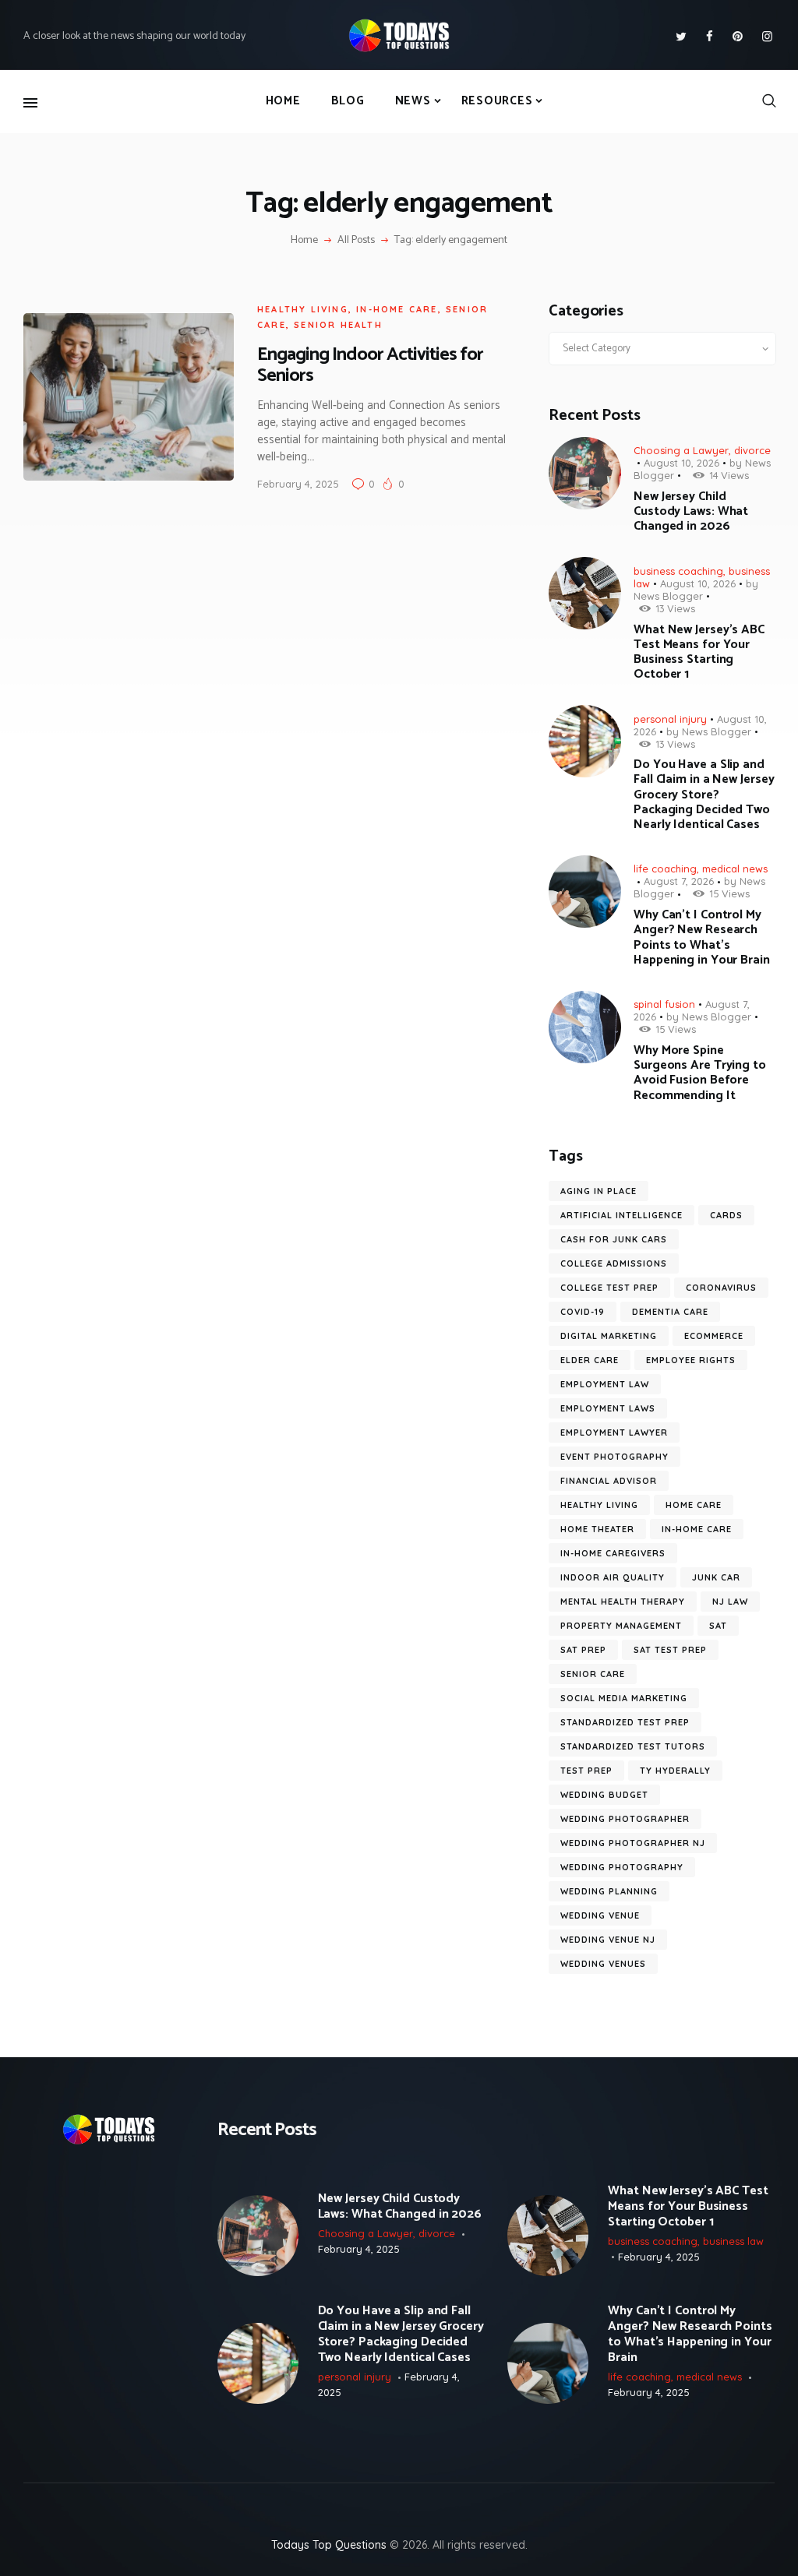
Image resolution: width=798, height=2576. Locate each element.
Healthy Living (303, 309)
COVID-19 (583, 1312)
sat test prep (670, 1650)
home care (694, 1505)
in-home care (397, 309)
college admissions (614, 1263)
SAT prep (583, 1650)
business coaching (678, 571)
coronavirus (721, 1288)
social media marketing (624, 1698)
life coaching (665, 869)
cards (726, 1215)
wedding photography (622, 1867)
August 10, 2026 (681, 463)
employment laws (608, 1408)
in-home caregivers (613, 1553)
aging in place (598, 1191)
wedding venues (603, 1964)
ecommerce (714, 1336)
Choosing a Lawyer (681, 450)
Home (304, 241)
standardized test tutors (633, 1746)
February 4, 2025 (298, 484)
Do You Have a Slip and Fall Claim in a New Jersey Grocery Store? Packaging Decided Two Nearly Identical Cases (704, 795)
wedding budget (604, 1795)
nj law (730, 1602)
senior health (338, 325)
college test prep (609, 1288)
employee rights (691, 1360)
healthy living (599, 1505)
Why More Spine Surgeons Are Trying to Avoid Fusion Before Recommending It (700, 1073)
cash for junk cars (614, 1239)
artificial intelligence (621, 1215)
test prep (586, 1771)
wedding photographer (625, 1819)
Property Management (621, 1626)
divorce (752, 450)
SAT (718, 1626)
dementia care (670, 1312)
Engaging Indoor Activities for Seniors (370, 365)
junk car (716, 1577)
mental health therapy (623, 1602)
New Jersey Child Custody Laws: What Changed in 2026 (691, 512)
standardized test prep (625, 1722)
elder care (590, 1360)
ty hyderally (675, 1771)
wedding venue (600, 1915)
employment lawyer (614, 1432)
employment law (605, 1384)
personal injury (670, 719)
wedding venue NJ (608, 1940)
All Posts (356, 240)
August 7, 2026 (679, 881)
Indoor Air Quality (613, 1577)
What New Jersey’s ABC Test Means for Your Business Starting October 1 (699, 652)
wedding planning (609, 1891)
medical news (735, 869)
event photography (614, 1457)
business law (733, 2241)
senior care (593, 1674)
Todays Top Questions (329, 2545)
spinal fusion (664, 1004)
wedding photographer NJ (633, 1843)
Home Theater (597, 1529)
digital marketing (609, 1336)
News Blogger (668, 596)
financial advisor (609, 1481)
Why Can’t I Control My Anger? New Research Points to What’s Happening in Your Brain (702, 937)
